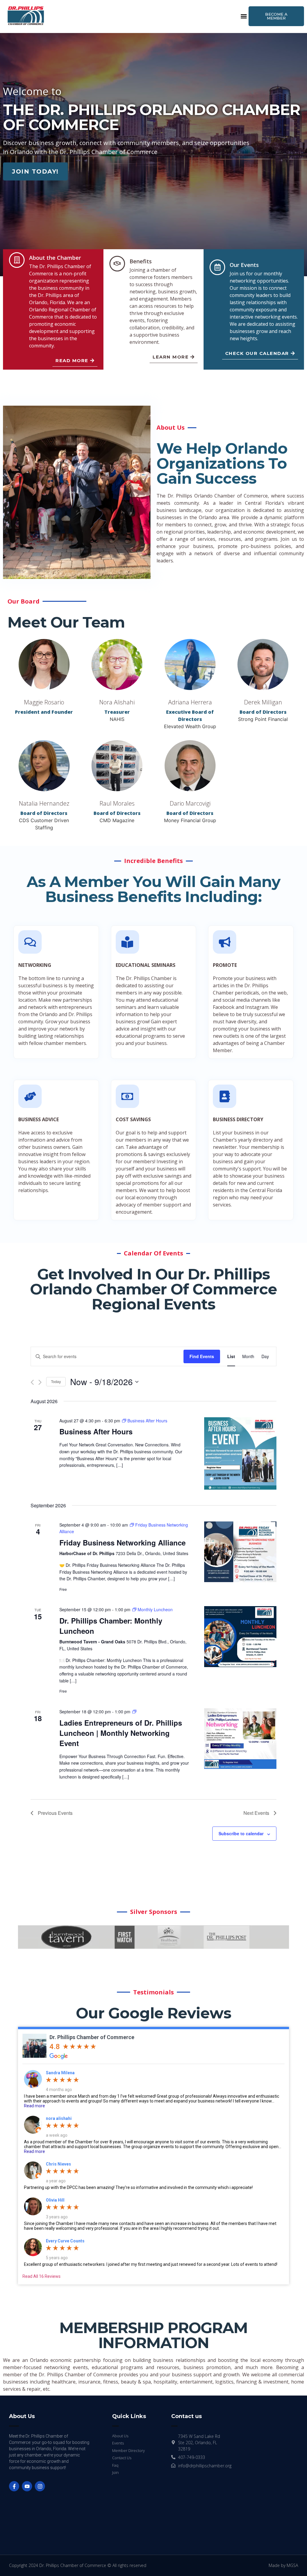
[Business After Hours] (240, 1453)
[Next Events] (40, 1382)
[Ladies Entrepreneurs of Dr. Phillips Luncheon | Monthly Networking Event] (240, 1739)
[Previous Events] (32, 1382)
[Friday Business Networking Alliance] (240, 1552)
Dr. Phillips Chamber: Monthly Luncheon (111, 1626)
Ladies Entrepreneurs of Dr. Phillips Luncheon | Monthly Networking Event (121, 1733)
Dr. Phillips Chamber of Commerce (92, 2037)
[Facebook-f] (14, 2486)
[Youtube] (27, 2486)
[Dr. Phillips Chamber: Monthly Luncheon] (240, 1636)
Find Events (202, 1356)
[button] (244, 16)
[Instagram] (40, 2486)
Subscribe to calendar (241, 1833)
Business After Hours (96, 1431)
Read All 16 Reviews (42, 2276)
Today (56, 1381)
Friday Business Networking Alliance (122, 1542)
